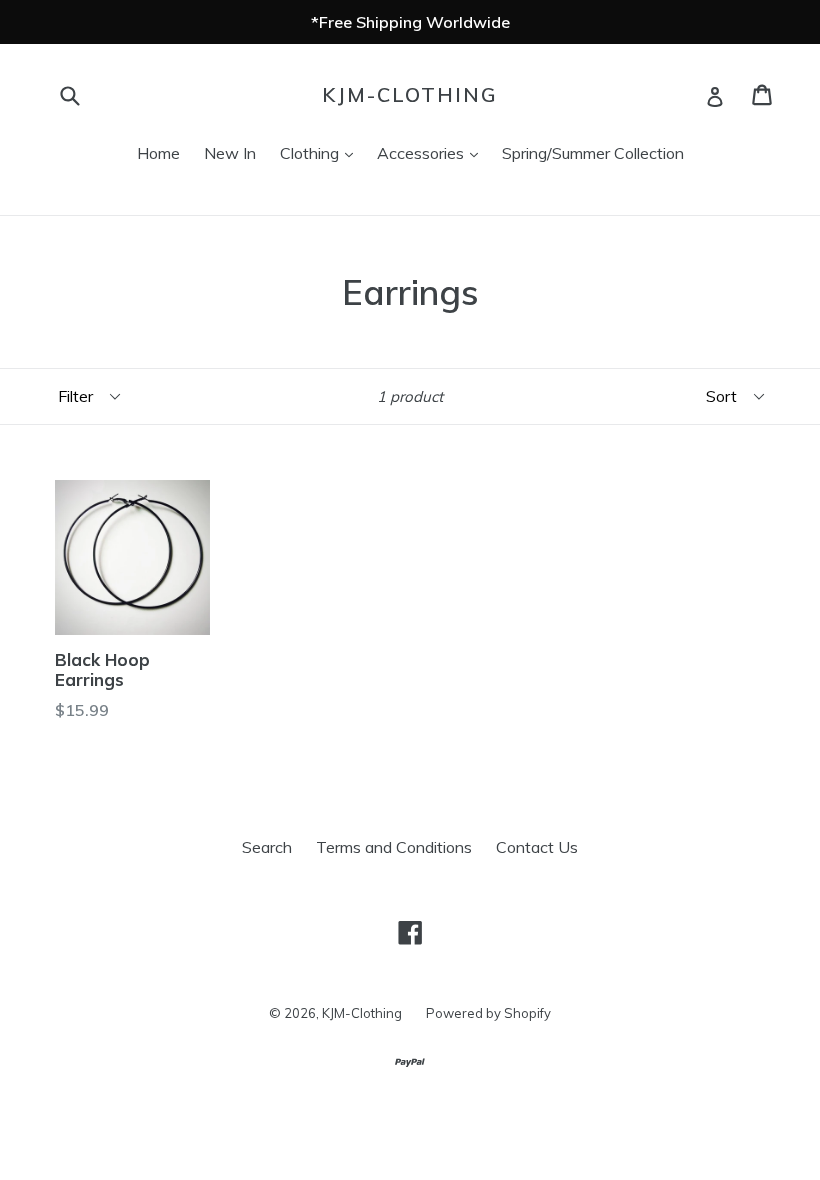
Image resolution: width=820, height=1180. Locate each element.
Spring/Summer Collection (593, 153)
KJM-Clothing (410, 95)
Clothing (321, 152)
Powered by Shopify (488, 1013)
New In (230, 153)
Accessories (432, 152)
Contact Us (537, 847)
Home (158, 153)
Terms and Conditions (394, 847)
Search (267, 847)
